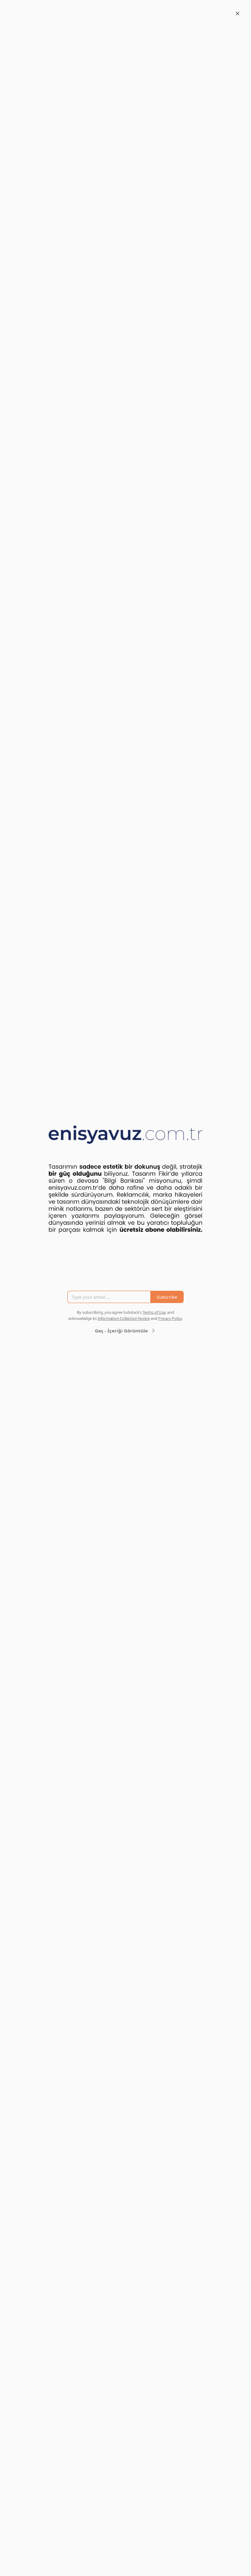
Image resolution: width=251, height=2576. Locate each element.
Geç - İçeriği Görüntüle (121, 1331)
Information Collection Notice (124, 1318)
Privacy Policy (170, 1318)
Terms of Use (154, 1312)
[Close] (238, 13)
